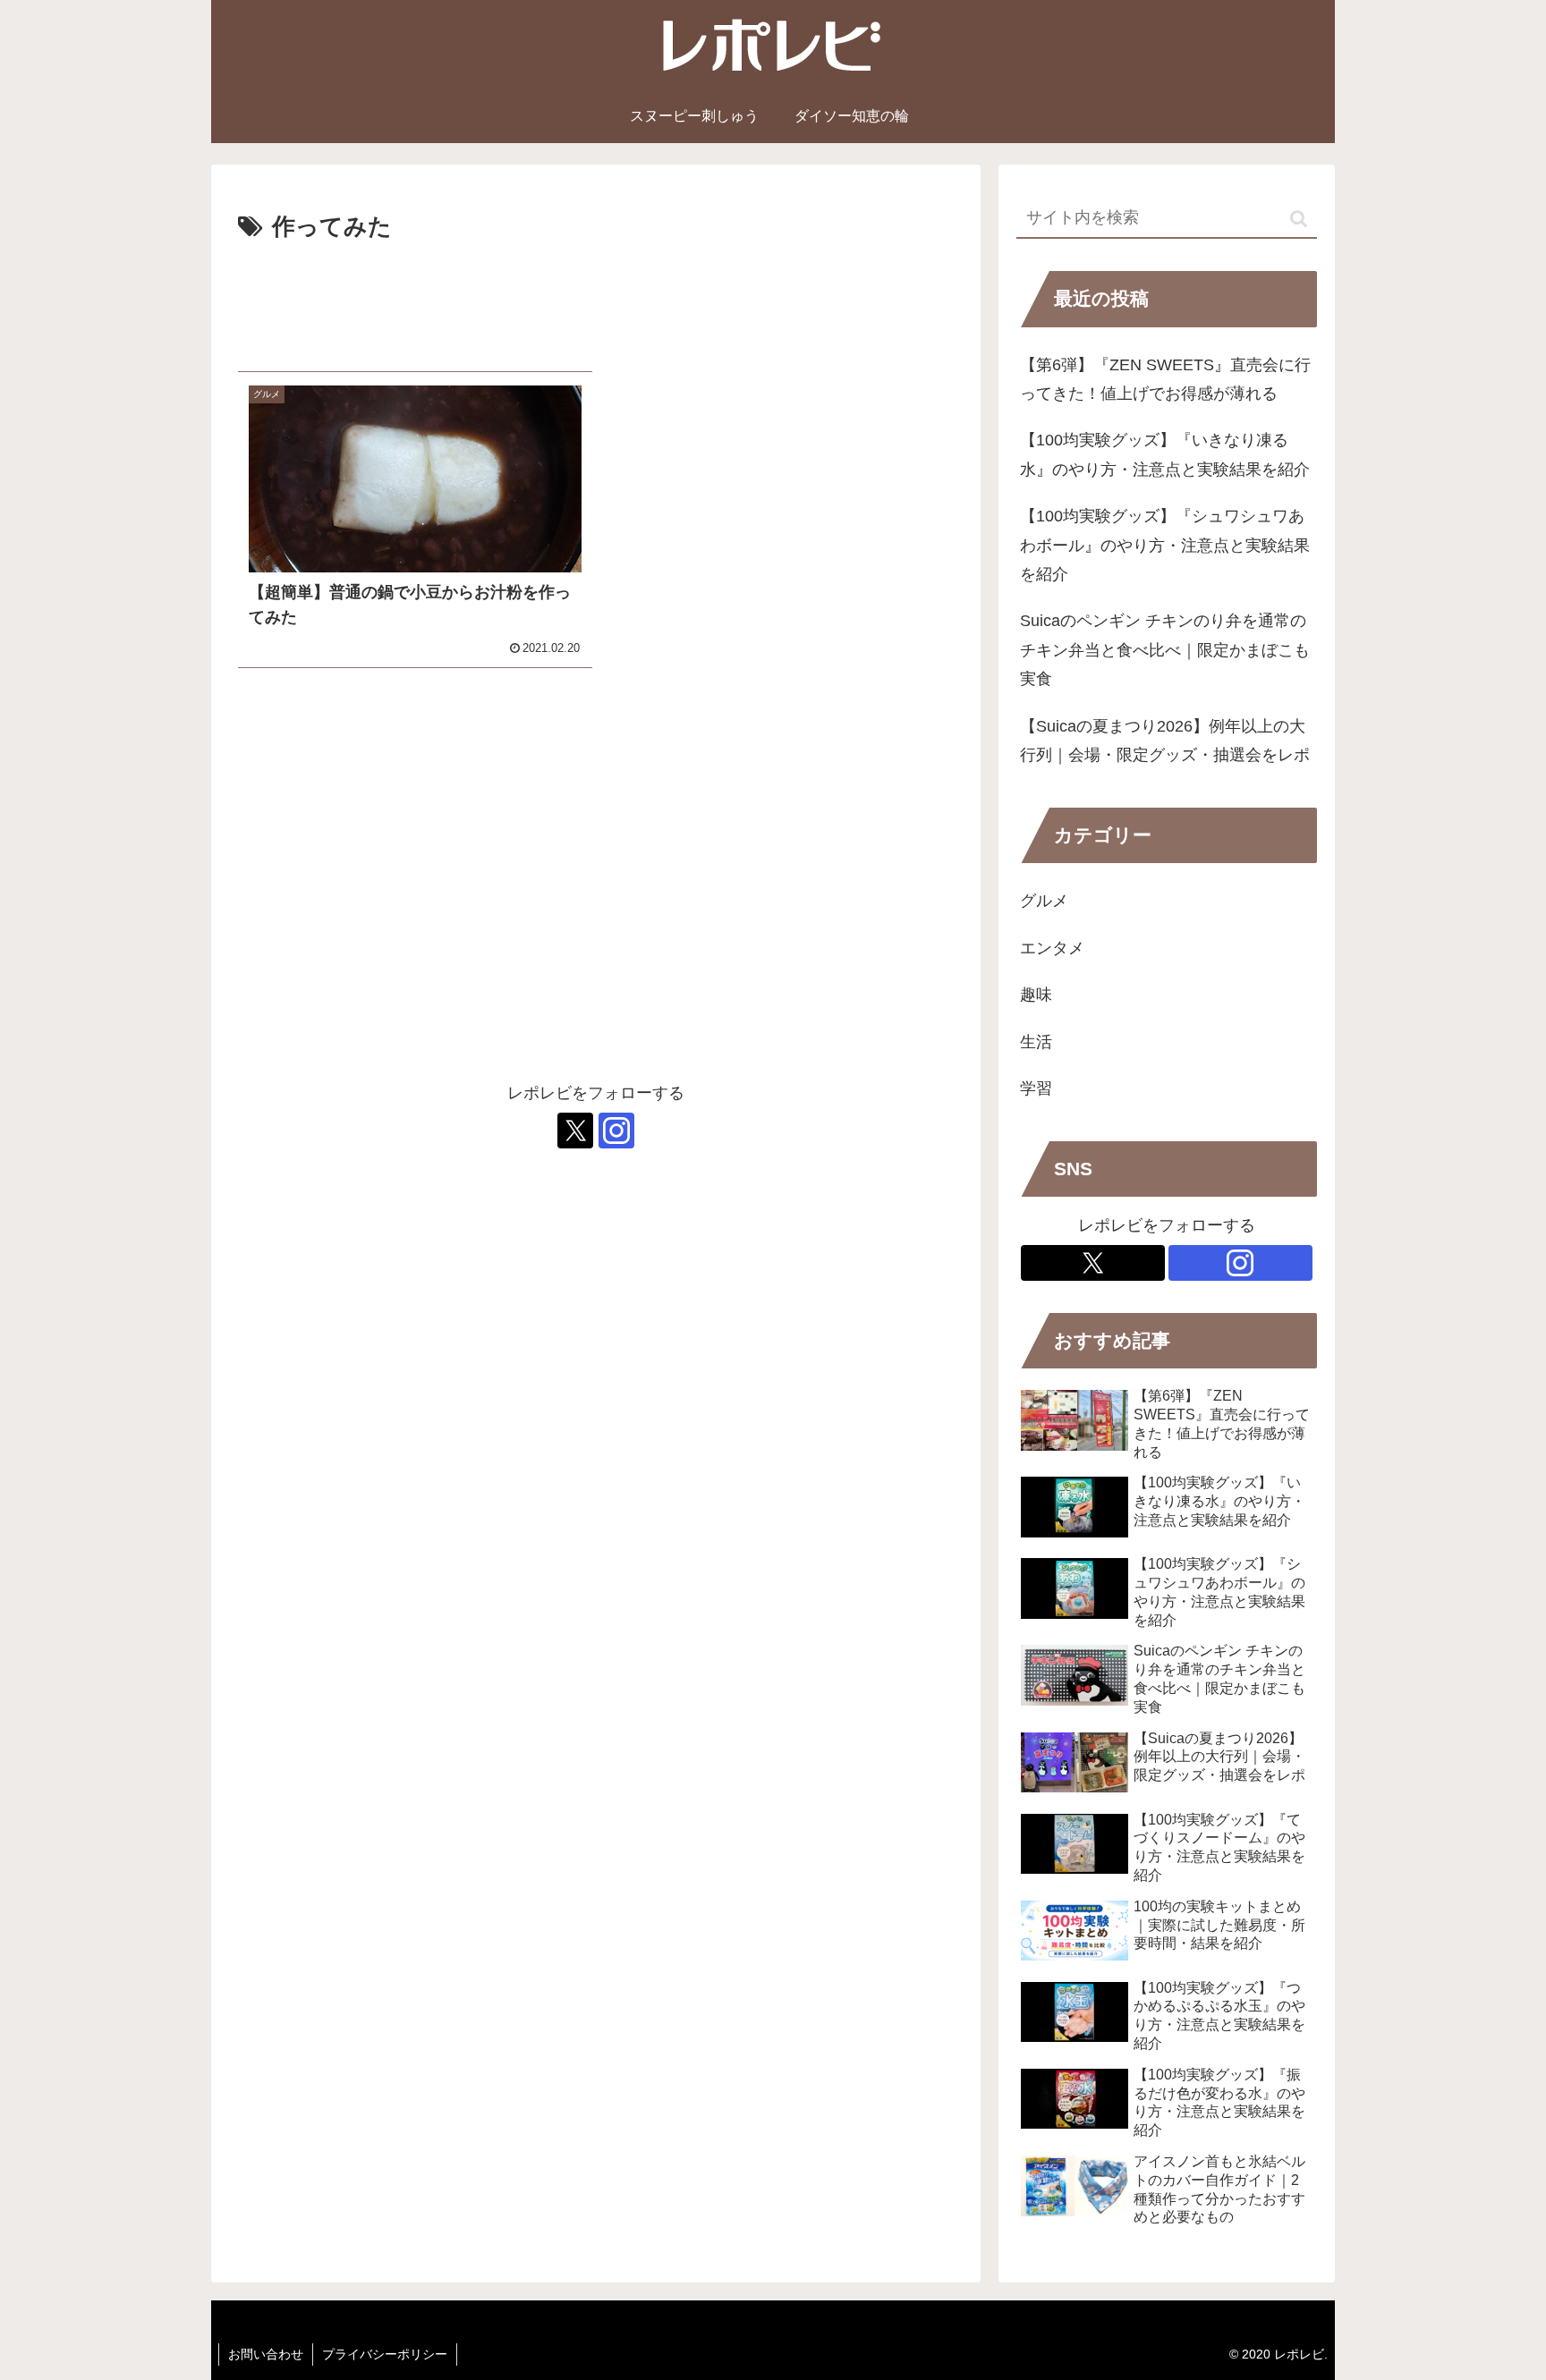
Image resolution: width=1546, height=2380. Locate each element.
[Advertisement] (596, 300)
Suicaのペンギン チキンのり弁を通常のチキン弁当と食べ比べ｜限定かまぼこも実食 (1165, 650)
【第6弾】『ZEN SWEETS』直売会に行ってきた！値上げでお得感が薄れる (1165, 379)
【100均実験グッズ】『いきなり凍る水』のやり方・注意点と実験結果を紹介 (1165, 454)
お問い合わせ (266, 2354)
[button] (1299, 219)
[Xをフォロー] (575, 1131)
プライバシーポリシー (385, 2354)
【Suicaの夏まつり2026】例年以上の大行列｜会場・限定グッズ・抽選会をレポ (1165, 741)
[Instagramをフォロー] (616, 1131)
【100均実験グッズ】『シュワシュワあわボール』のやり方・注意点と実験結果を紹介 (1165, 545)
